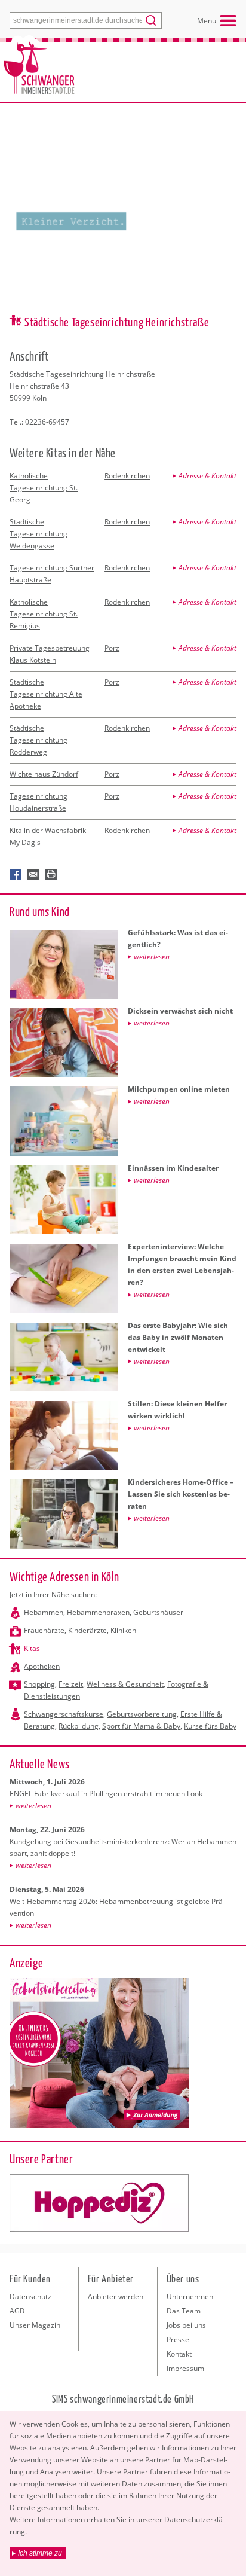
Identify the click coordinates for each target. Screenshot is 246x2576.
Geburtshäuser (158, 1612)
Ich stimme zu (40, 2553)
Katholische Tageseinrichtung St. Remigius (44, 614)
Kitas (32, 1648)
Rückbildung (79, 1726)
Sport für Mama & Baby (141, 1726)
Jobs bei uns (186, 2325)
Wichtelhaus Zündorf (44, 774)
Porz (112, 648)
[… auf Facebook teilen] (16, 875)
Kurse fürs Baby (210, 1726)
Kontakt (179, 2354)
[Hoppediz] (99, 2203)
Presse (178, 2340)
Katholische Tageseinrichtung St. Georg (44, 488)
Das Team (184, 2311)
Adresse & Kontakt (207, 476)
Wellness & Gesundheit (125, 1684)
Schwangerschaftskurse (64, 1714)
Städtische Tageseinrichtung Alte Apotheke (46, 694)
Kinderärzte (87, 1630)
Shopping (39, 1684)
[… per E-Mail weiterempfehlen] (33, 875)
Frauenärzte (44, 1630)
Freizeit (71, 1684)
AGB (17, 2311)
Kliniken (123, 1630)
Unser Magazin (35, 2325)
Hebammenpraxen (98, 1612)
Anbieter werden (116, 2296)
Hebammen (44, 1612)
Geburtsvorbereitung (142, 1714)
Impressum (185, 2368)
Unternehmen (190, 2296)
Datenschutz (30, 2296)
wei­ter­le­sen (33, 1806)
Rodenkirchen (127, 476)
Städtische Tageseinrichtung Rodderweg (39, 740)
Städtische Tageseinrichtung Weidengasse (39, 534)
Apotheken (42, 1666)
